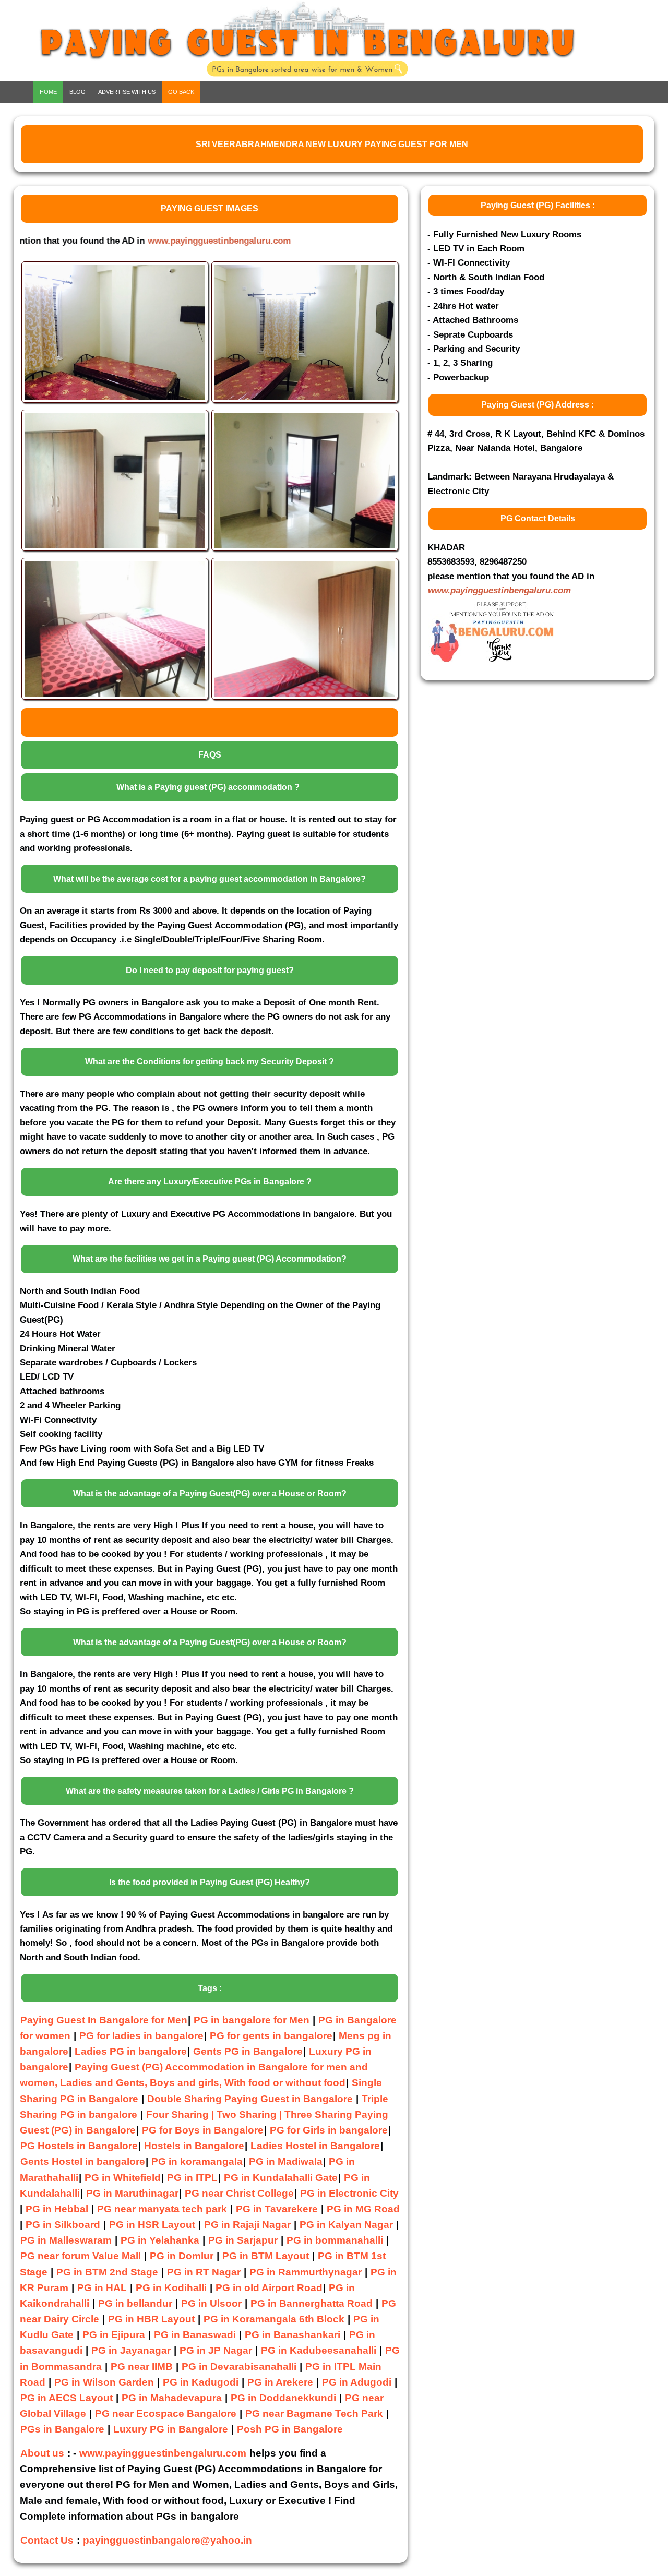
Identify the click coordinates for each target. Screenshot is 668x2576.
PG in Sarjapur (243, 2240)
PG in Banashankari (293, 2335)
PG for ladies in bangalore (141, 2036)
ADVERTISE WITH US (127, 92)
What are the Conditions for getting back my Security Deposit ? (210, 1062)
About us (42, 2453)
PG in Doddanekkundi (283, 2398)
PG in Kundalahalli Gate (281, 2178)
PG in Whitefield (123, 2178)
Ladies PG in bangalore (131, 2051)
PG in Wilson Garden (104, 2382)
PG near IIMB (142, 2367)
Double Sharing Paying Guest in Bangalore (251, 2099)
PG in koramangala (197, 2161)
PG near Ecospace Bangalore (166, 2413)
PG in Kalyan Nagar (346, 2225)
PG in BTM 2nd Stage (107, 2272)
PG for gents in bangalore (271, 2036)
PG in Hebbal (57, 2209)
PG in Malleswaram (66, 2240)
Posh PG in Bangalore (290, 2429)
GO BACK (181, 92)
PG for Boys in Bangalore (203, 2130)
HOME (48, 92)
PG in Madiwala (286, 2161)
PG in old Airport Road (269, 2288)
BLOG (77, 92)
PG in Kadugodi (201, 2382)
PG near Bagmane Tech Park (314, 2413)
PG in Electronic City (349, 2193)
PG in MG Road (363, 2209)
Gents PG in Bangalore (248, 2051)
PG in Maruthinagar (132, 2193)
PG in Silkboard (63, 2225)
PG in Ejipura (114, 2335)
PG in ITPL (192, 2178)
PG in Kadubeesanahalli (319, 2350)
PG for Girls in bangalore (329, 2130)
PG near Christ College (239, 2193)
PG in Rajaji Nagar (247, 2225)
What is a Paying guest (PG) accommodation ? (208, 787)
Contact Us (47, 2540)
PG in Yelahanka (160, 2240)
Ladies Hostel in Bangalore (315, 2146)
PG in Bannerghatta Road (313, 2303)
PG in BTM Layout (266, 2256)
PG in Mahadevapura (172, 2398)
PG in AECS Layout (67, 2398)
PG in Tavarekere (277, 2209)
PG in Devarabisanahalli (239, 2367)
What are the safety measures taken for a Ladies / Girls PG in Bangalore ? (210, 1791)
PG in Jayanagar (131, 2350)
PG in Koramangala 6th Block (274, 2319)
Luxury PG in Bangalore (171, 2429)
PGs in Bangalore (62, 2429)
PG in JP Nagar (216, 2350)
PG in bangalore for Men (252, 2020)
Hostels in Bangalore (194, 2146)
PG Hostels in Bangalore (79, 2146)
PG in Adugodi (357, 2382)
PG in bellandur (135, 2303)
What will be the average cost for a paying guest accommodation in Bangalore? (210, 879)
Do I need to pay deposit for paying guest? (210, 970)
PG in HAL (102, 2288)
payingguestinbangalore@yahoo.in (168, 2540)
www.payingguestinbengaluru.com (499, 590)
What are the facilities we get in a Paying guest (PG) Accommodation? (210, 1259)
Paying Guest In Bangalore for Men (104, 2020)
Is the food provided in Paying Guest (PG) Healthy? (210, 1882)
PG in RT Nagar (204, 2272)
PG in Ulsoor (211, 2303)
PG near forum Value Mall (81, 2256)
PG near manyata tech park (162, 2209)
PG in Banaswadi (195, 2335)
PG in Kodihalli (171, 2288)
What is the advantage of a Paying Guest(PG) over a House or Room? (210, 1494)
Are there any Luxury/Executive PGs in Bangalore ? (210, 1182)
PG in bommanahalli (335, 2240)
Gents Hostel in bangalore (83, 2161)
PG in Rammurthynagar (306, 2272)
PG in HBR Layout (151, 2319)
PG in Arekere (280, 2382)
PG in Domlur (182, 2256)
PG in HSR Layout (152, 2225)
